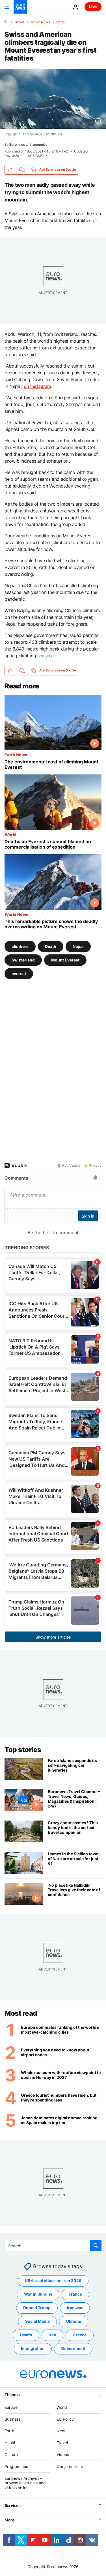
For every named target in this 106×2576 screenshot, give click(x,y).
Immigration (33, 2348)
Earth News (16, 755)
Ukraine (74, 2321)
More (9, 2520)
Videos (63, 2454)
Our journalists (70, 2466)
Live (93, 7)
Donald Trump (37, 2308)
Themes (12, 2394)
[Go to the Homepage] (20, 7)
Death (51, 946)
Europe (11, 2407)
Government (73, 2348)
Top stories (23, 1750)
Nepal (61, 22)
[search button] (96, 2246)
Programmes (16, 2466)
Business (13, 2419)
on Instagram (37, 386)
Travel (19, 22)
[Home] (6, 22)
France (75, 2294)
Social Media (37, 2321)
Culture (11, 2454)
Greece (80, 2335)
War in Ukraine (38, 2294)
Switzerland (23, 960)
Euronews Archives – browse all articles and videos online (25, 2483)
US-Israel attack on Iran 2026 (53, 2280)
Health (26, 2335)
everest (19, 973)
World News (16, 914)
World (10, 834)
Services (13, 2505)
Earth (9, 2431)
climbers (20, 946)
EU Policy (65, 2419)
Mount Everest (65, 960)
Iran (52, 2335)
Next (61, 2431)
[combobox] (53, 2246)
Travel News (40, 22)
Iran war (75, 2308)
